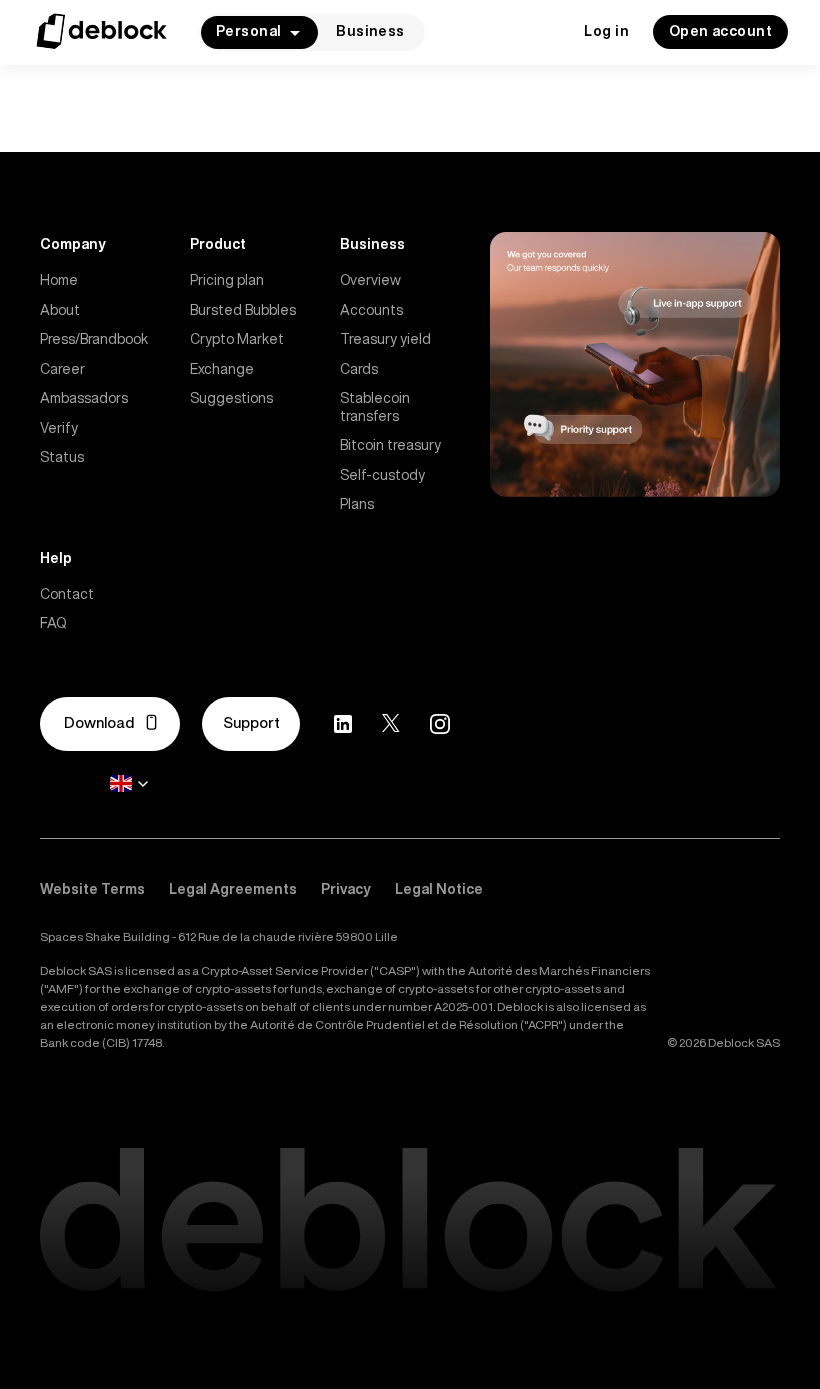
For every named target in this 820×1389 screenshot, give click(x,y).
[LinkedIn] (343, 724)
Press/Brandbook (94, 339)
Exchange (222, 369)
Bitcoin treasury (390, 445)
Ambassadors (84, 398)
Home (59, 280)
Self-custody (382, 475)
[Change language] (129, 784)
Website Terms (92, 889)
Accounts (371, 310)
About (60, 310)
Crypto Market (237, 339)
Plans (357, 504)
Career (62, 369)
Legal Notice (439, 889)
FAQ (53, 623)
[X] (391, 723)
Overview (370, 280)
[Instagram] (440, 724)
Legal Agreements (233, 889)
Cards (359, 369)
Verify (59, 428)
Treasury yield (385, 339)
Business (370, 31)
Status (62, 457)
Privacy (346, 889)
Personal (248, 31)
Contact (67, 594)
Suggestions (231, 398)
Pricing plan (227, 280)
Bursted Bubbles (243, 310)
